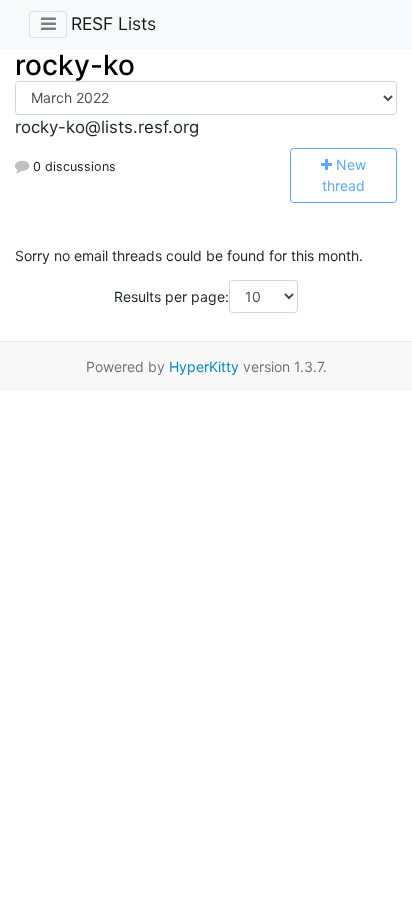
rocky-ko (75, 65)
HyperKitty (204, 366)
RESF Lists (113, 23)
